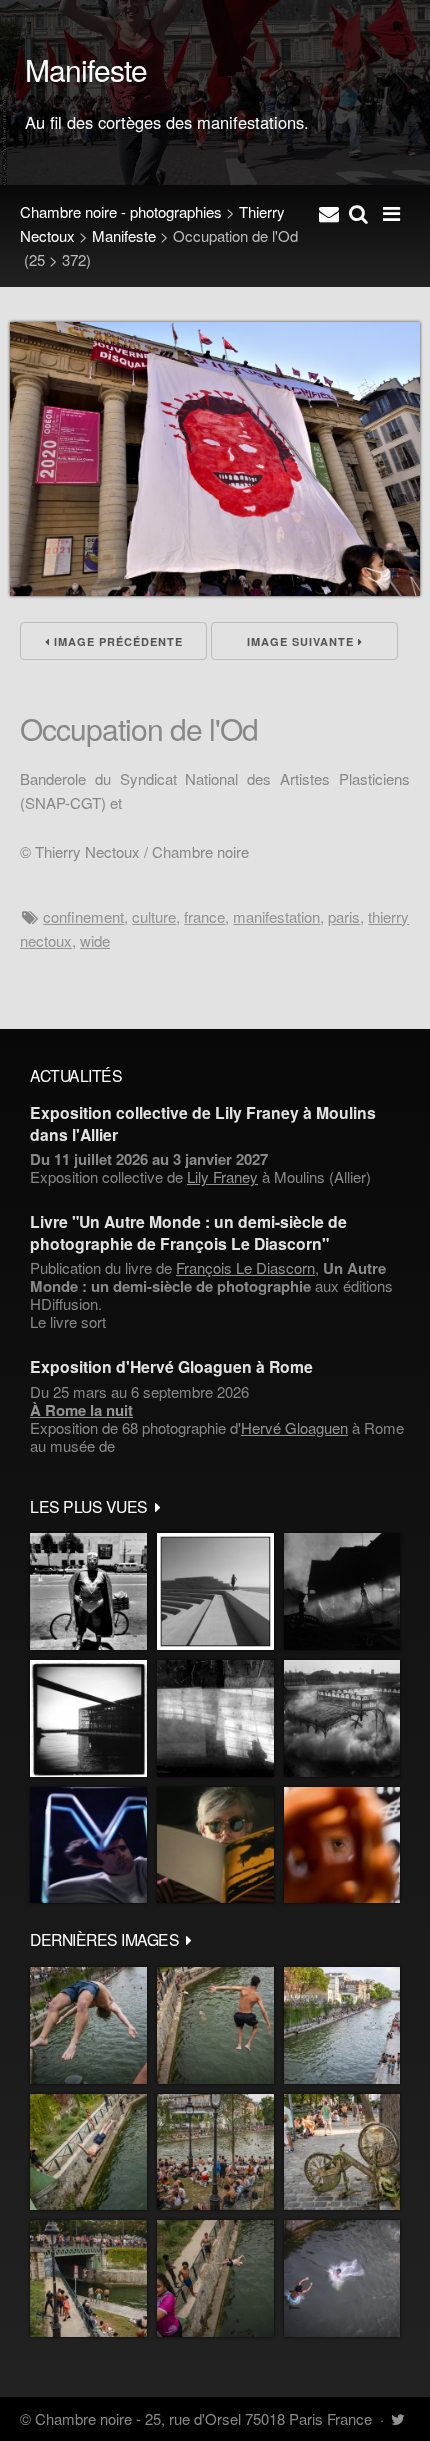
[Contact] (329, 212)
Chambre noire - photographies (121, 211)
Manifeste (124, 235)
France (204, 916)
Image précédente (116, 641)
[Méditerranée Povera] (215, 1591)
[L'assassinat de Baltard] (342, 1591)
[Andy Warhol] (215, 1845)
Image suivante (302, 641)
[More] (158, 1506)
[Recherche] (358, 212)
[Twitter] (397, 2418)
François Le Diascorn (245, 1267)
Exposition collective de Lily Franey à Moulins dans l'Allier (203, 1123)
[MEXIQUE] (88, 1591)
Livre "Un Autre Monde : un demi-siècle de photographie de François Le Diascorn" (188, 1232)
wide (95, 940)
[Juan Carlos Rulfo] (342, 1845)
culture (154, 916)
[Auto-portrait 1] (215, 1718)
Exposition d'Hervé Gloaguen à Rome (171, 1366)
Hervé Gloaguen (294, 1427)
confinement (83, 916)
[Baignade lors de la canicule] (88, 2025)
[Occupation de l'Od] (215, 589)
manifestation (276, 916)
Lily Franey (222, 1176)
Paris (344, 916)
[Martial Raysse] (88, 1845)
